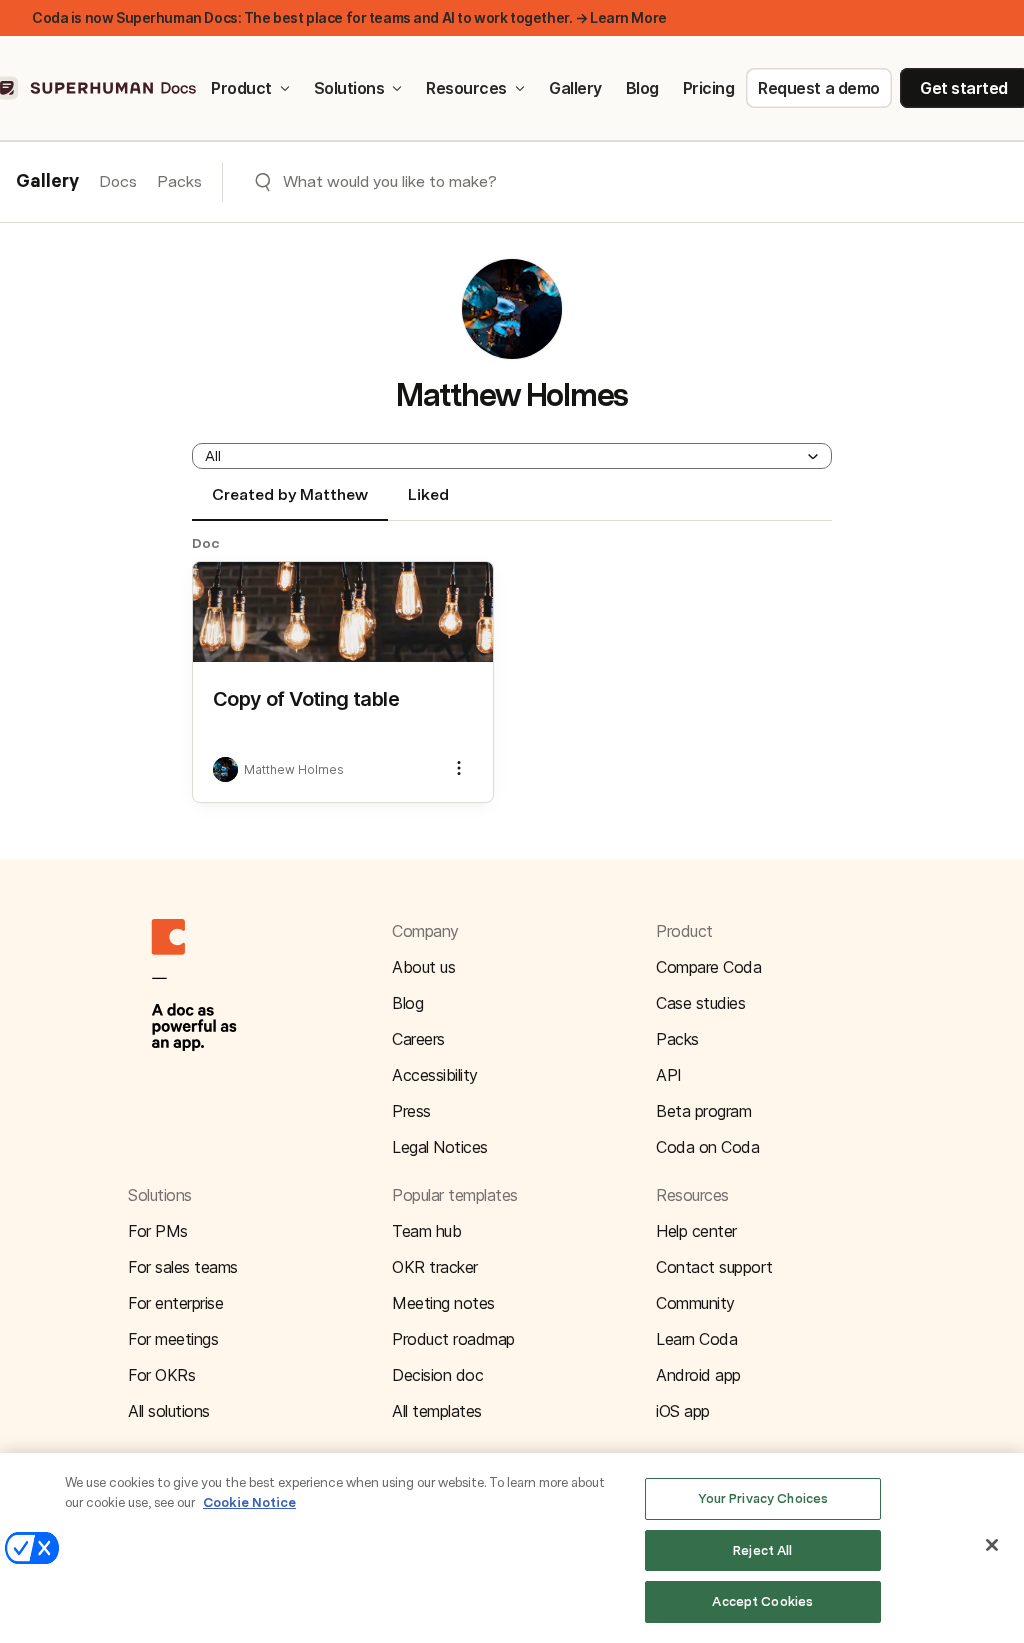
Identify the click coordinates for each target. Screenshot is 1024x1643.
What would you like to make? (390, 181)
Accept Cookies (762, 1601)
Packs (179, 181)
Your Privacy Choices (763, 1498)
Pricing (709, 88)
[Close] (992, 1545)
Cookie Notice (249, 1502)
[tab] (290, 503)
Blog (642, 88)
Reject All (762, 1550)
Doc (206, 543)
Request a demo (818, 88)
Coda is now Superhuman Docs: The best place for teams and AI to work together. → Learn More (349, 17)
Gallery (575, 88)
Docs (118, 181)
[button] (512, 456)
